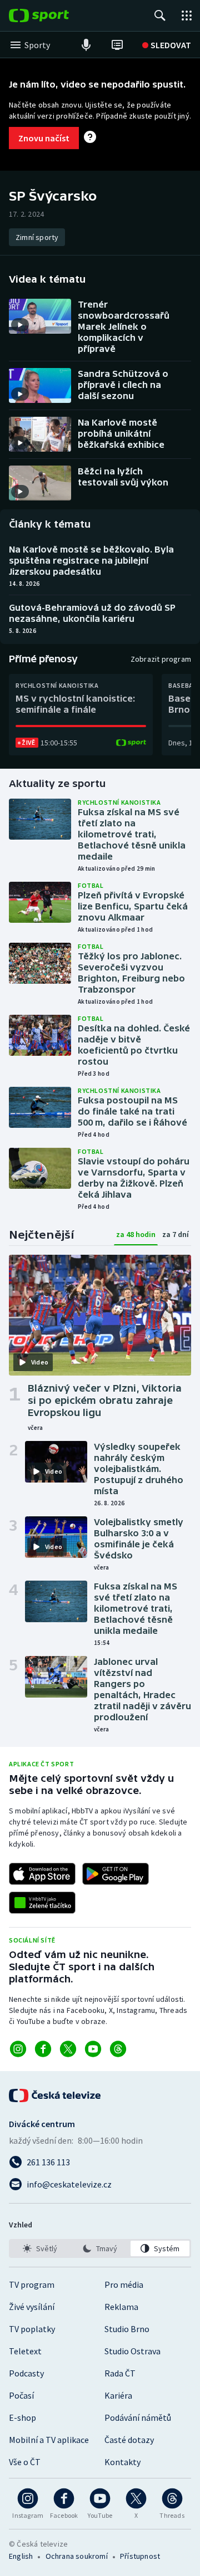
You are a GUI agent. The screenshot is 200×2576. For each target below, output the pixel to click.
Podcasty (26, 2373)
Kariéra (118, 2395)
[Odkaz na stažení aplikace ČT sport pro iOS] (42, 1874)
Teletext (25, 2351)
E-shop (22, 2417)
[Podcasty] (86, 45)
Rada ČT (120, 2373)
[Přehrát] (20, 325)
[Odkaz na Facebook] (43, 2049)
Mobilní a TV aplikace (49, 2440)
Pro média (124, 2284)
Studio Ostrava (132, 2351)
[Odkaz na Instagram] (18, 2049)
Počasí (21, 2395)
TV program (32, 2284)
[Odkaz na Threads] (118, 2049)
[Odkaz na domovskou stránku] (56, 16)
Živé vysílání (32, 2307)
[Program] (117, 45)
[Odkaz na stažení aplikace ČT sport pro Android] (116, 1874)
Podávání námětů (138, 2417)
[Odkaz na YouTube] (93, 2049)
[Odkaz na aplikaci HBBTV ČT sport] (42, 1903)
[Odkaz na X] (68, 2049)
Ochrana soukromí (77, 2556)
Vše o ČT (25, 2462)
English (21, 2556)
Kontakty (122, 2462)
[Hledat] (160, 16)
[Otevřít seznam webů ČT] (187, 16)
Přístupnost (140, 2556)
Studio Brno (127, 2329)
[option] (40, 2248)
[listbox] (100, 2248)
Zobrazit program (161, 659)
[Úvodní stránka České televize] (56, 2095)
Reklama (121, 2307)
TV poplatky (32, 2329)
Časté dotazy (129, 2440)
